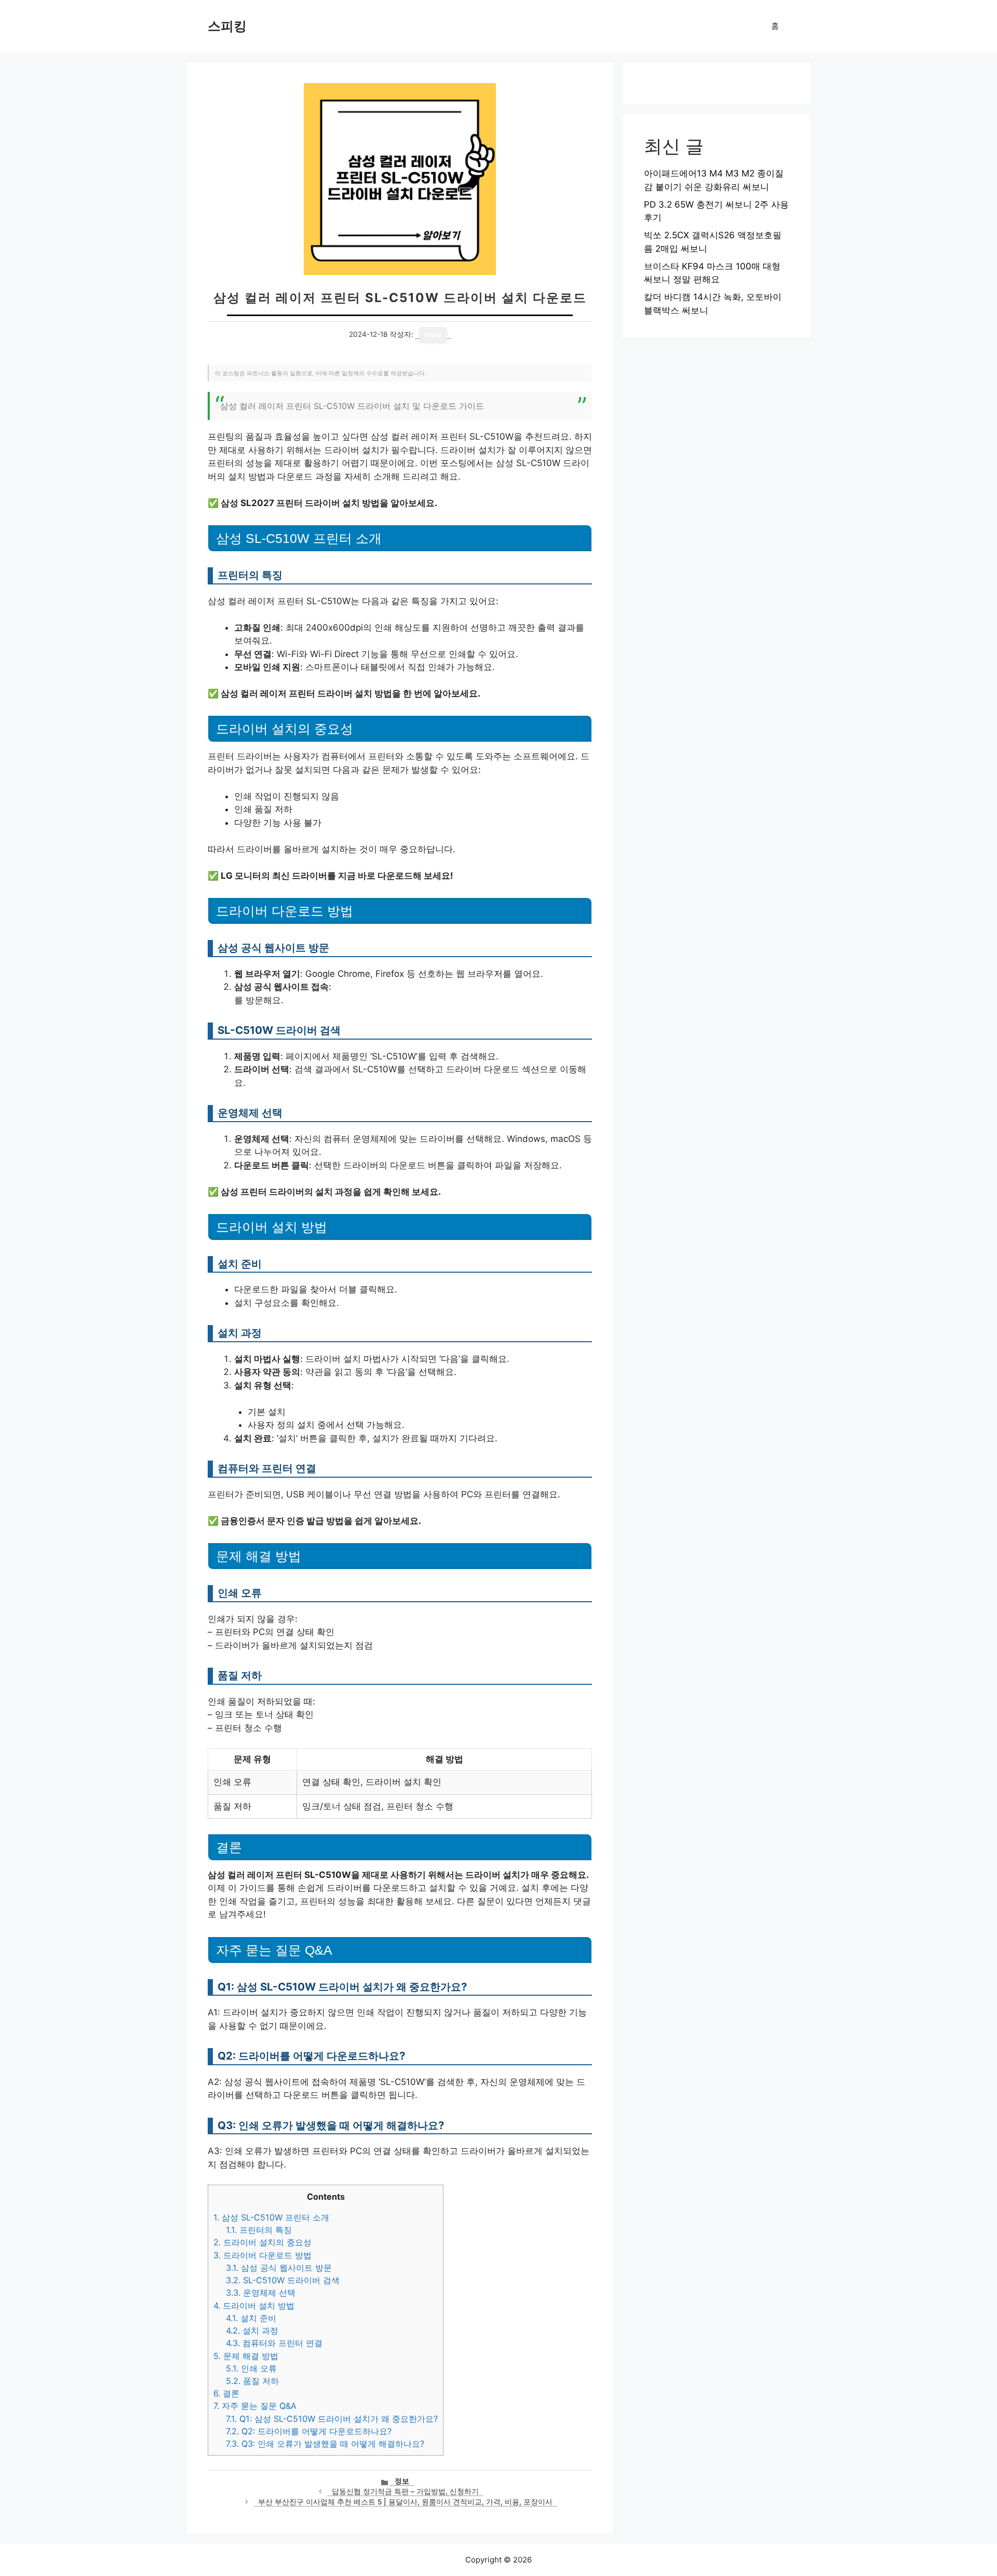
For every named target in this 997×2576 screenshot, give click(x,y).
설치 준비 (251, 2318)
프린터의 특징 (259, 2230)
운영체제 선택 (261, 2293)
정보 (402, 2481)
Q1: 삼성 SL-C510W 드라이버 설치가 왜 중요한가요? (332, 2419)
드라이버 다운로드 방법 (262, 2255)
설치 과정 (252, 2330)
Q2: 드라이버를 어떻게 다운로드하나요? (309, 2431)
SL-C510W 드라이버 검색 (283, 2280)
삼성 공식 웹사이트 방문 (279, 2268)
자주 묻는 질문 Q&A (255, 2406)
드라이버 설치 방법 (254, 2306)
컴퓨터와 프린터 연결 (274, 2343)
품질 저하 (252, 2381)
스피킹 (227, 26)
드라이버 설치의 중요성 (262, 2242)
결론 (226, 2393)
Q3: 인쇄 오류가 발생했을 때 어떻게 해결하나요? (325, 2444)
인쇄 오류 (251, 2368)
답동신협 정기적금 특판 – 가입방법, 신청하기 (405, 2491)
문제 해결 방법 (246, 2356)
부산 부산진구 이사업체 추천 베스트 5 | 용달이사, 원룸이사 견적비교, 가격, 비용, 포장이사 (405, 2502)
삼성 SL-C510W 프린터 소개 (271, 2217)
